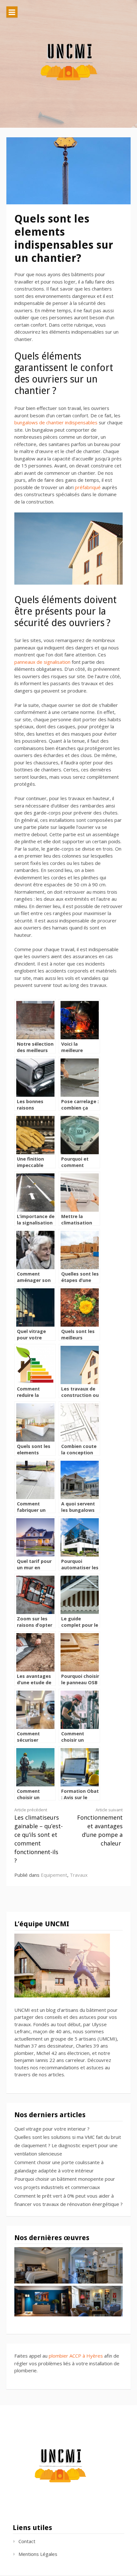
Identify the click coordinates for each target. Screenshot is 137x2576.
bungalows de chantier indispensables (56, 422)
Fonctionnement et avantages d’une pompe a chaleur (100, 1827)
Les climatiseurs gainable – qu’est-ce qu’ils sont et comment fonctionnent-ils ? (39, 1836)
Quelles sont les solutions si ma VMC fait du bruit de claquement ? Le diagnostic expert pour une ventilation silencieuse (68, 2145)
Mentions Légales (38, 2554)
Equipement (54, 1875)
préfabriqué (88, 487)
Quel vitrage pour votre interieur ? (52, 2129)
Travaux (79, 1875)
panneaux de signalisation (42, 662)
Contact (27, 2541)
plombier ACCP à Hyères (76, 2356)
